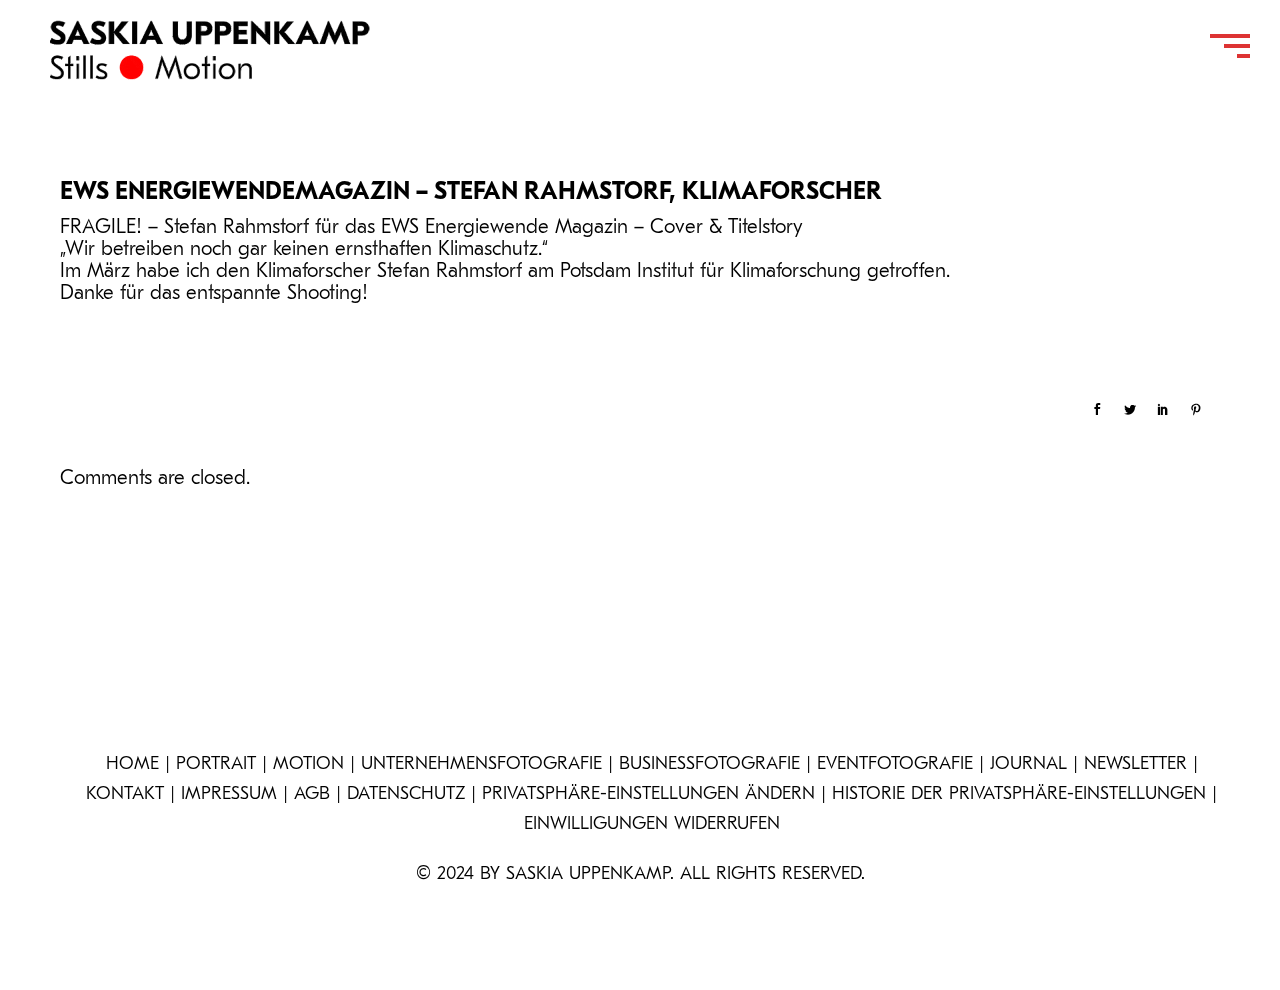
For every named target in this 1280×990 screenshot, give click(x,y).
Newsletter (1135, 765)
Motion (308, 765)
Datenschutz (406, 795)
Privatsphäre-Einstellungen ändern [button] (648, 795)
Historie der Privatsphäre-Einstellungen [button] (1019, 795)
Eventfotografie (895, 765)
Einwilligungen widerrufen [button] (652, 825)
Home (132, 765)
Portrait (216, 765)
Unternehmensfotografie (481, 765)
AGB (312, 795)
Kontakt (125, 795)
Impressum (229, 795)
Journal (1028, 765)
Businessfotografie (709, 765)
